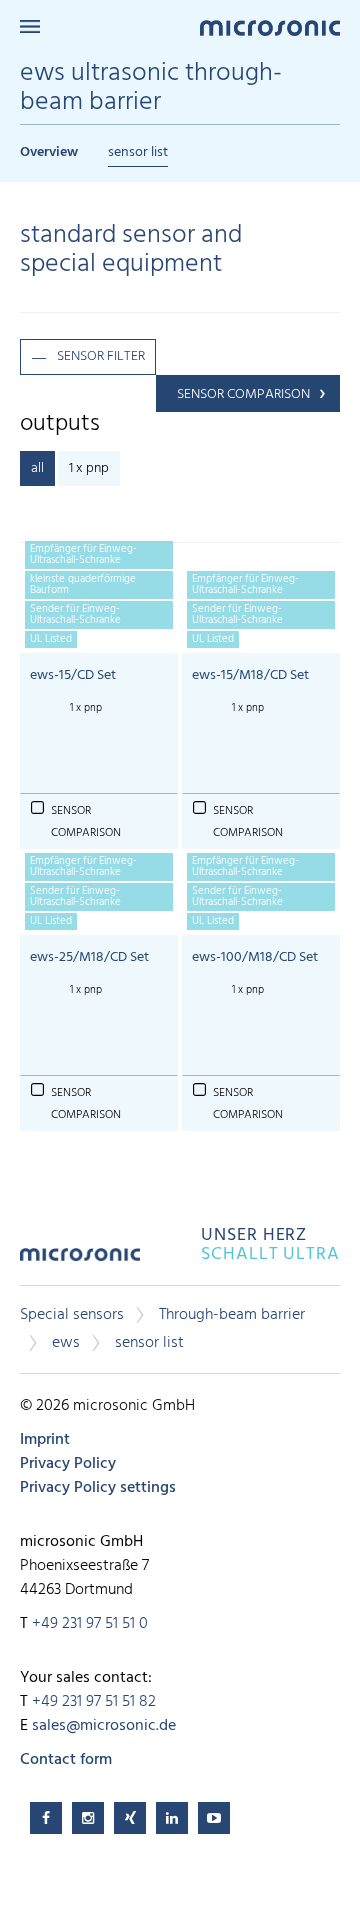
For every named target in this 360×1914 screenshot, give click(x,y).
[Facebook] (46, 1818)
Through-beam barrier (232, 1315)
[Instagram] (88, 1818)
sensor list (138, 152)
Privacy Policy (68, 1464)
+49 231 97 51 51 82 (94, 1702)
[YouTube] (214, 1818)
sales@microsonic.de (104, 1726)
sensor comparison (243, 394)
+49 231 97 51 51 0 (90, 1624)
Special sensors (72, 1315)
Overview (49, 152)
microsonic (80, 1261)
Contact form (66, 1760)
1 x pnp (89, 468)
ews (66, 1343)
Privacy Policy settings (98, 1488)
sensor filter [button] (101, 356)
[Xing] (130, 1818)
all (37, 468)
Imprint (45, 1440)
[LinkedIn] (172, 1818)
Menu (30, 26)
